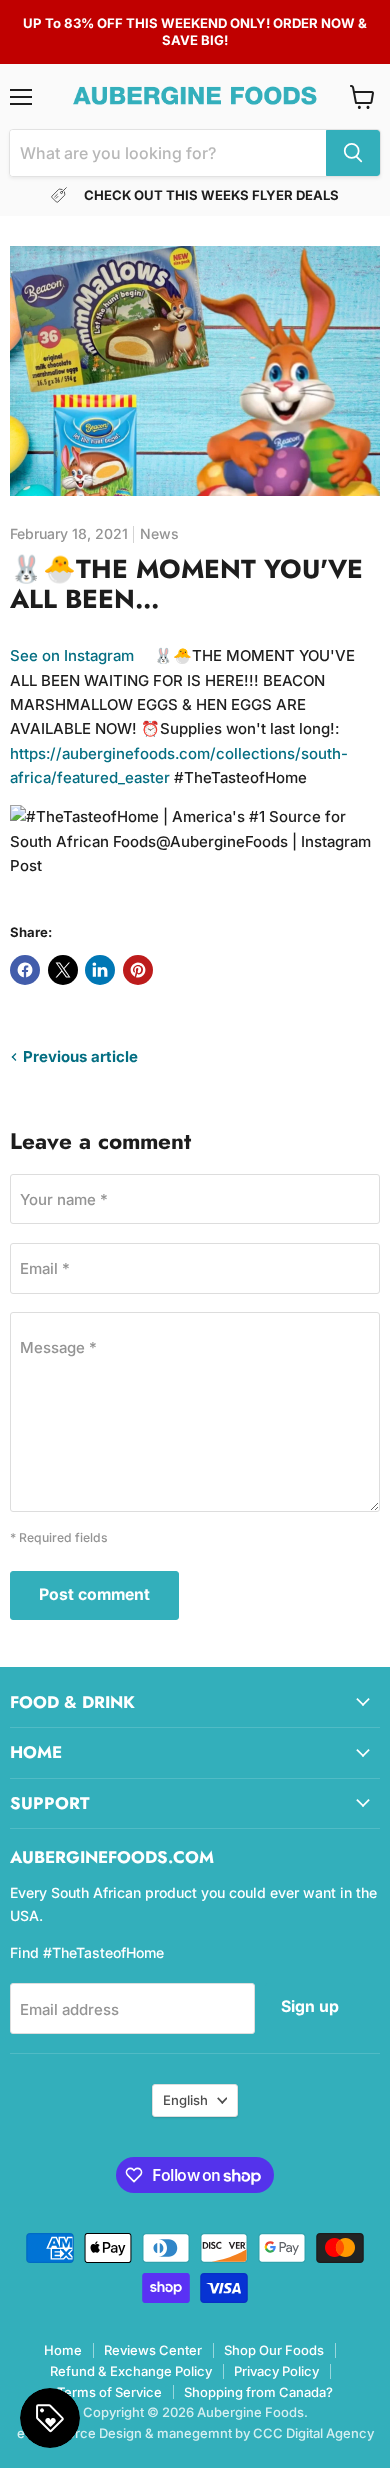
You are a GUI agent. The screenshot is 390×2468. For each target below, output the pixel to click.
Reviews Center (153, 2350)
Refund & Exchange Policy (131, 2371)
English (185, 2100)
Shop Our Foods (274, 2350)
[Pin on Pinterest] (138, 970)
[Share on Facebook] (25, 970)
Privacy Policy (276, 2371)
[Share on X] (63, 970)
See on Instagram (72, 655)
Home (63, 2350)
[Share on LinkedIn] (100, 970)
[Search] (353, 153)
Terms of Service (109, 2392)
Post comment (94, 1594)
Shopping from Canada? (258, 2392)
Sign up (310, 2006)
